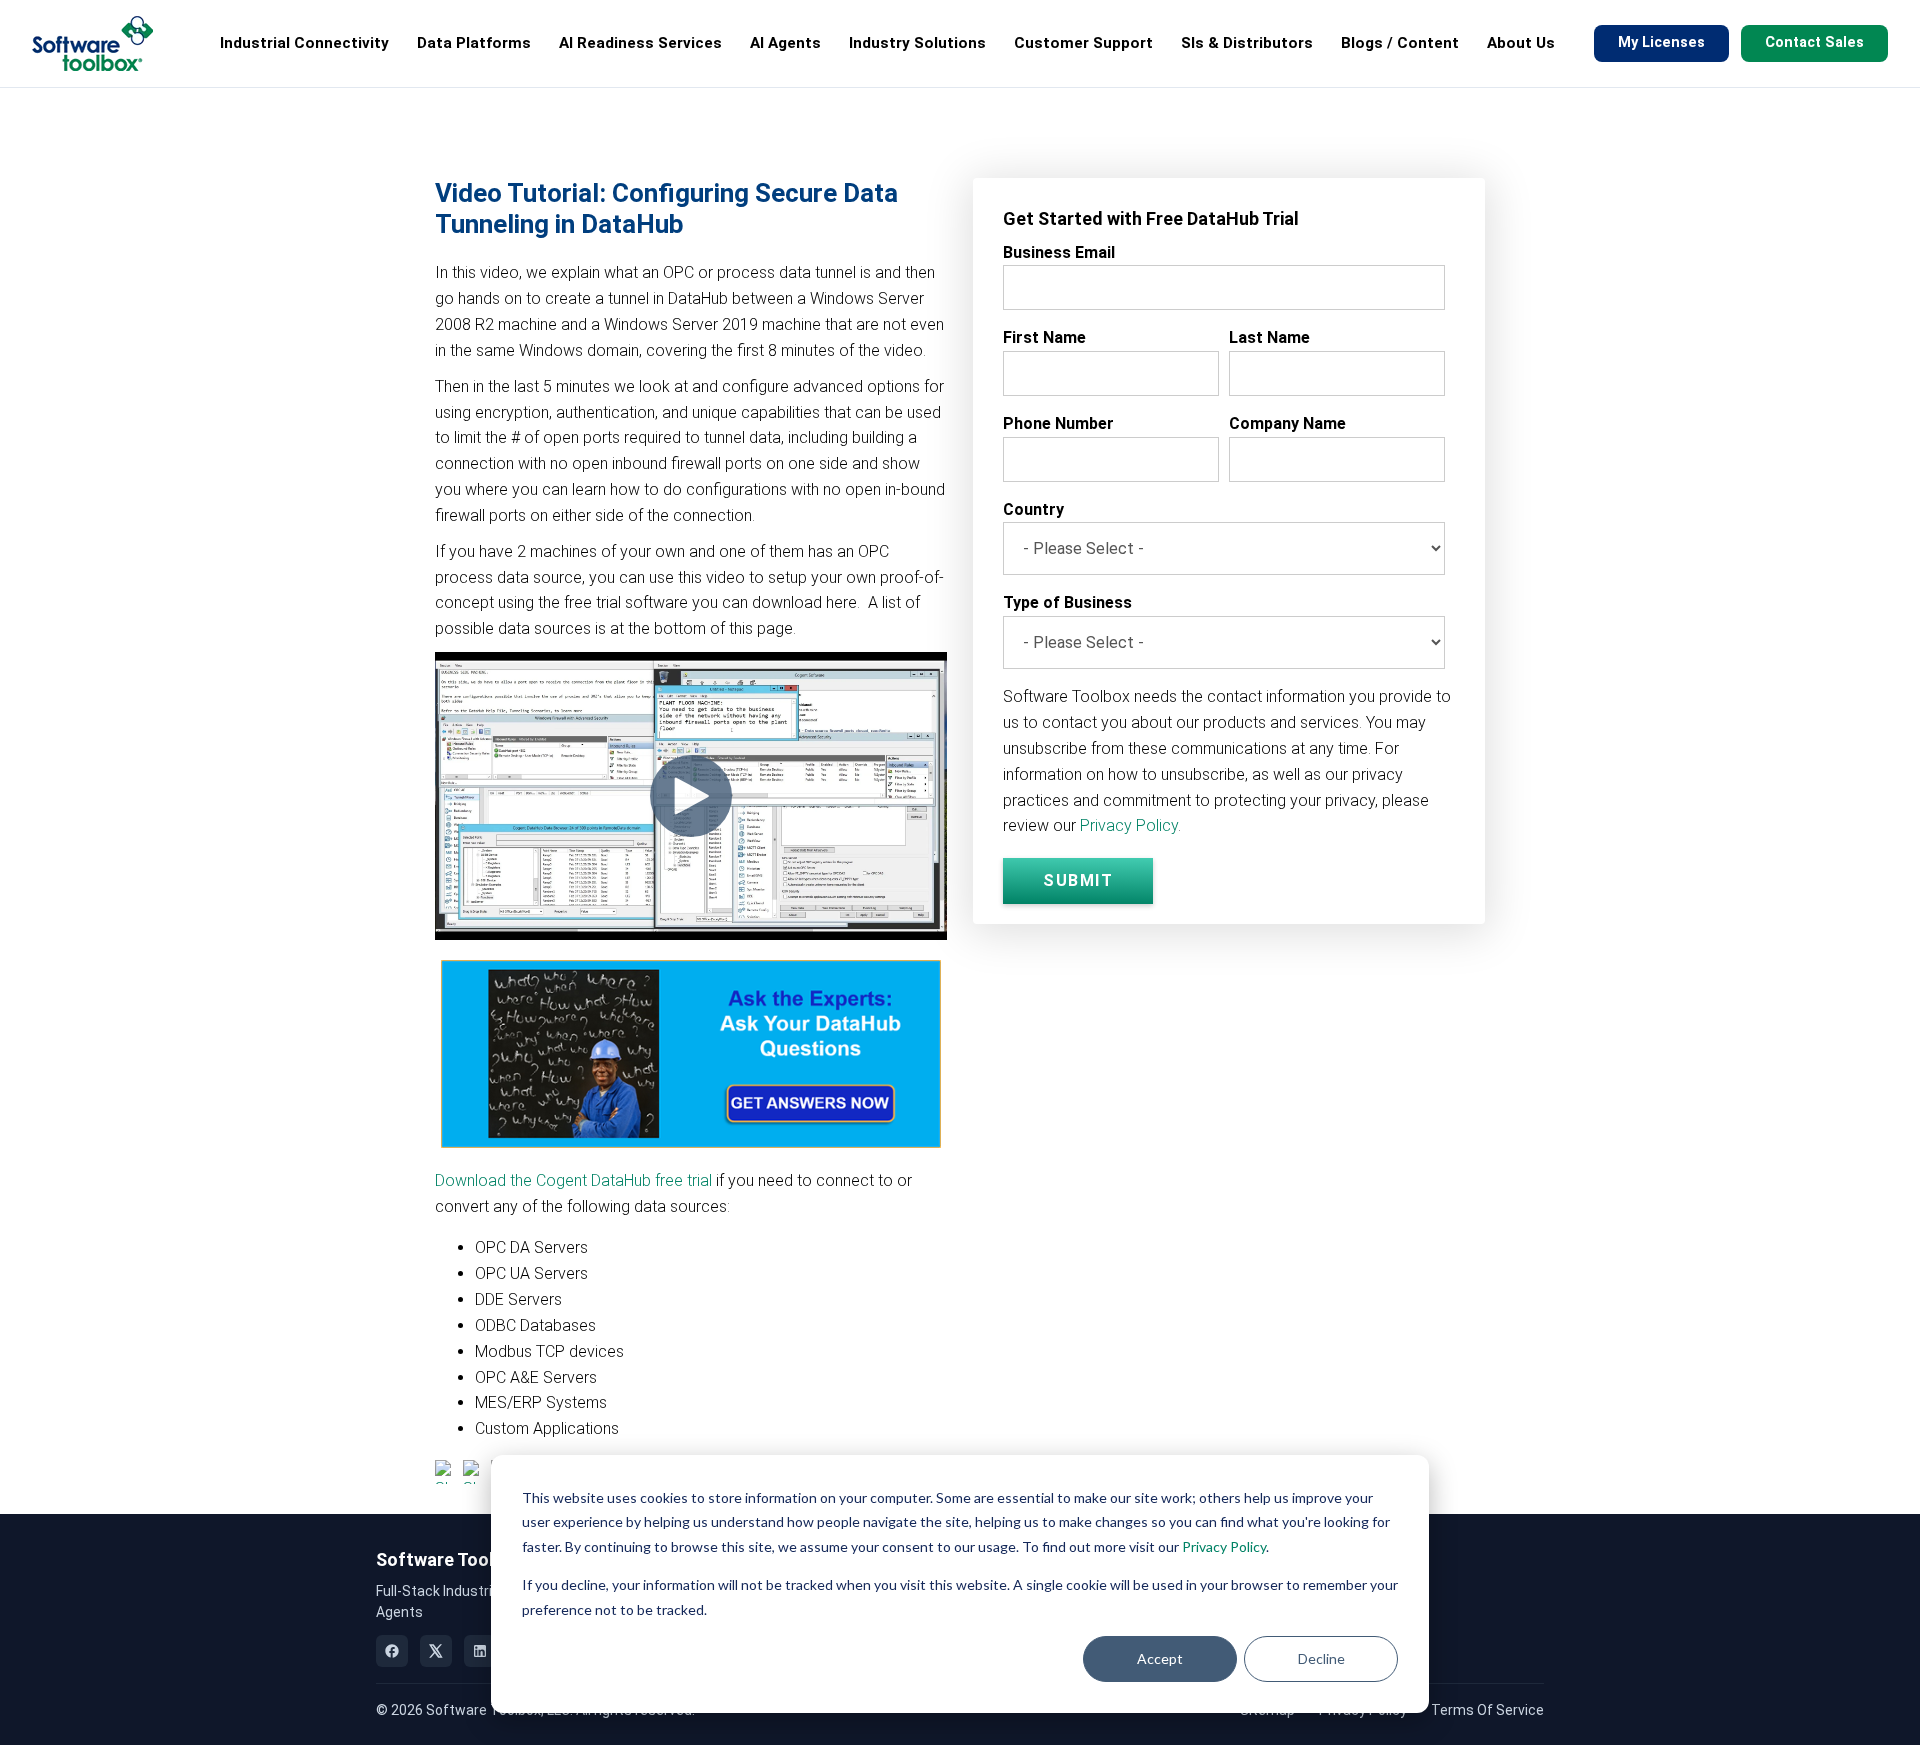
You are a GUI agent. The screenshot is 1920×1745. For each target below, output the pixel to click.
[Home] (92, 43)
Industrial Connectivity (304, 43)
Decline (1321, 1658)
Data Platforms (474, 43)
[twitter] (436, 1651)
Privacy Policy (1224, 1546)
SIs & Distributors (1247, 43)
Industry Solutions (917, 43)
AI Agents (785, 43)
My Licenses (1661, 42)
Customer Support (1083, 43)
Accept (1160, 1658)
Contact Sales (1814, 42)
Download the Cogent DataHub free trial (573, 1180)
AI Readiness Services (640, 43)
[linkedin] (480, 1651)
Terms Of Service (1487, 1710)
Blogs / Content (1400, 43)
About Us (1521, 43)
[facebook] (392, 1651)
